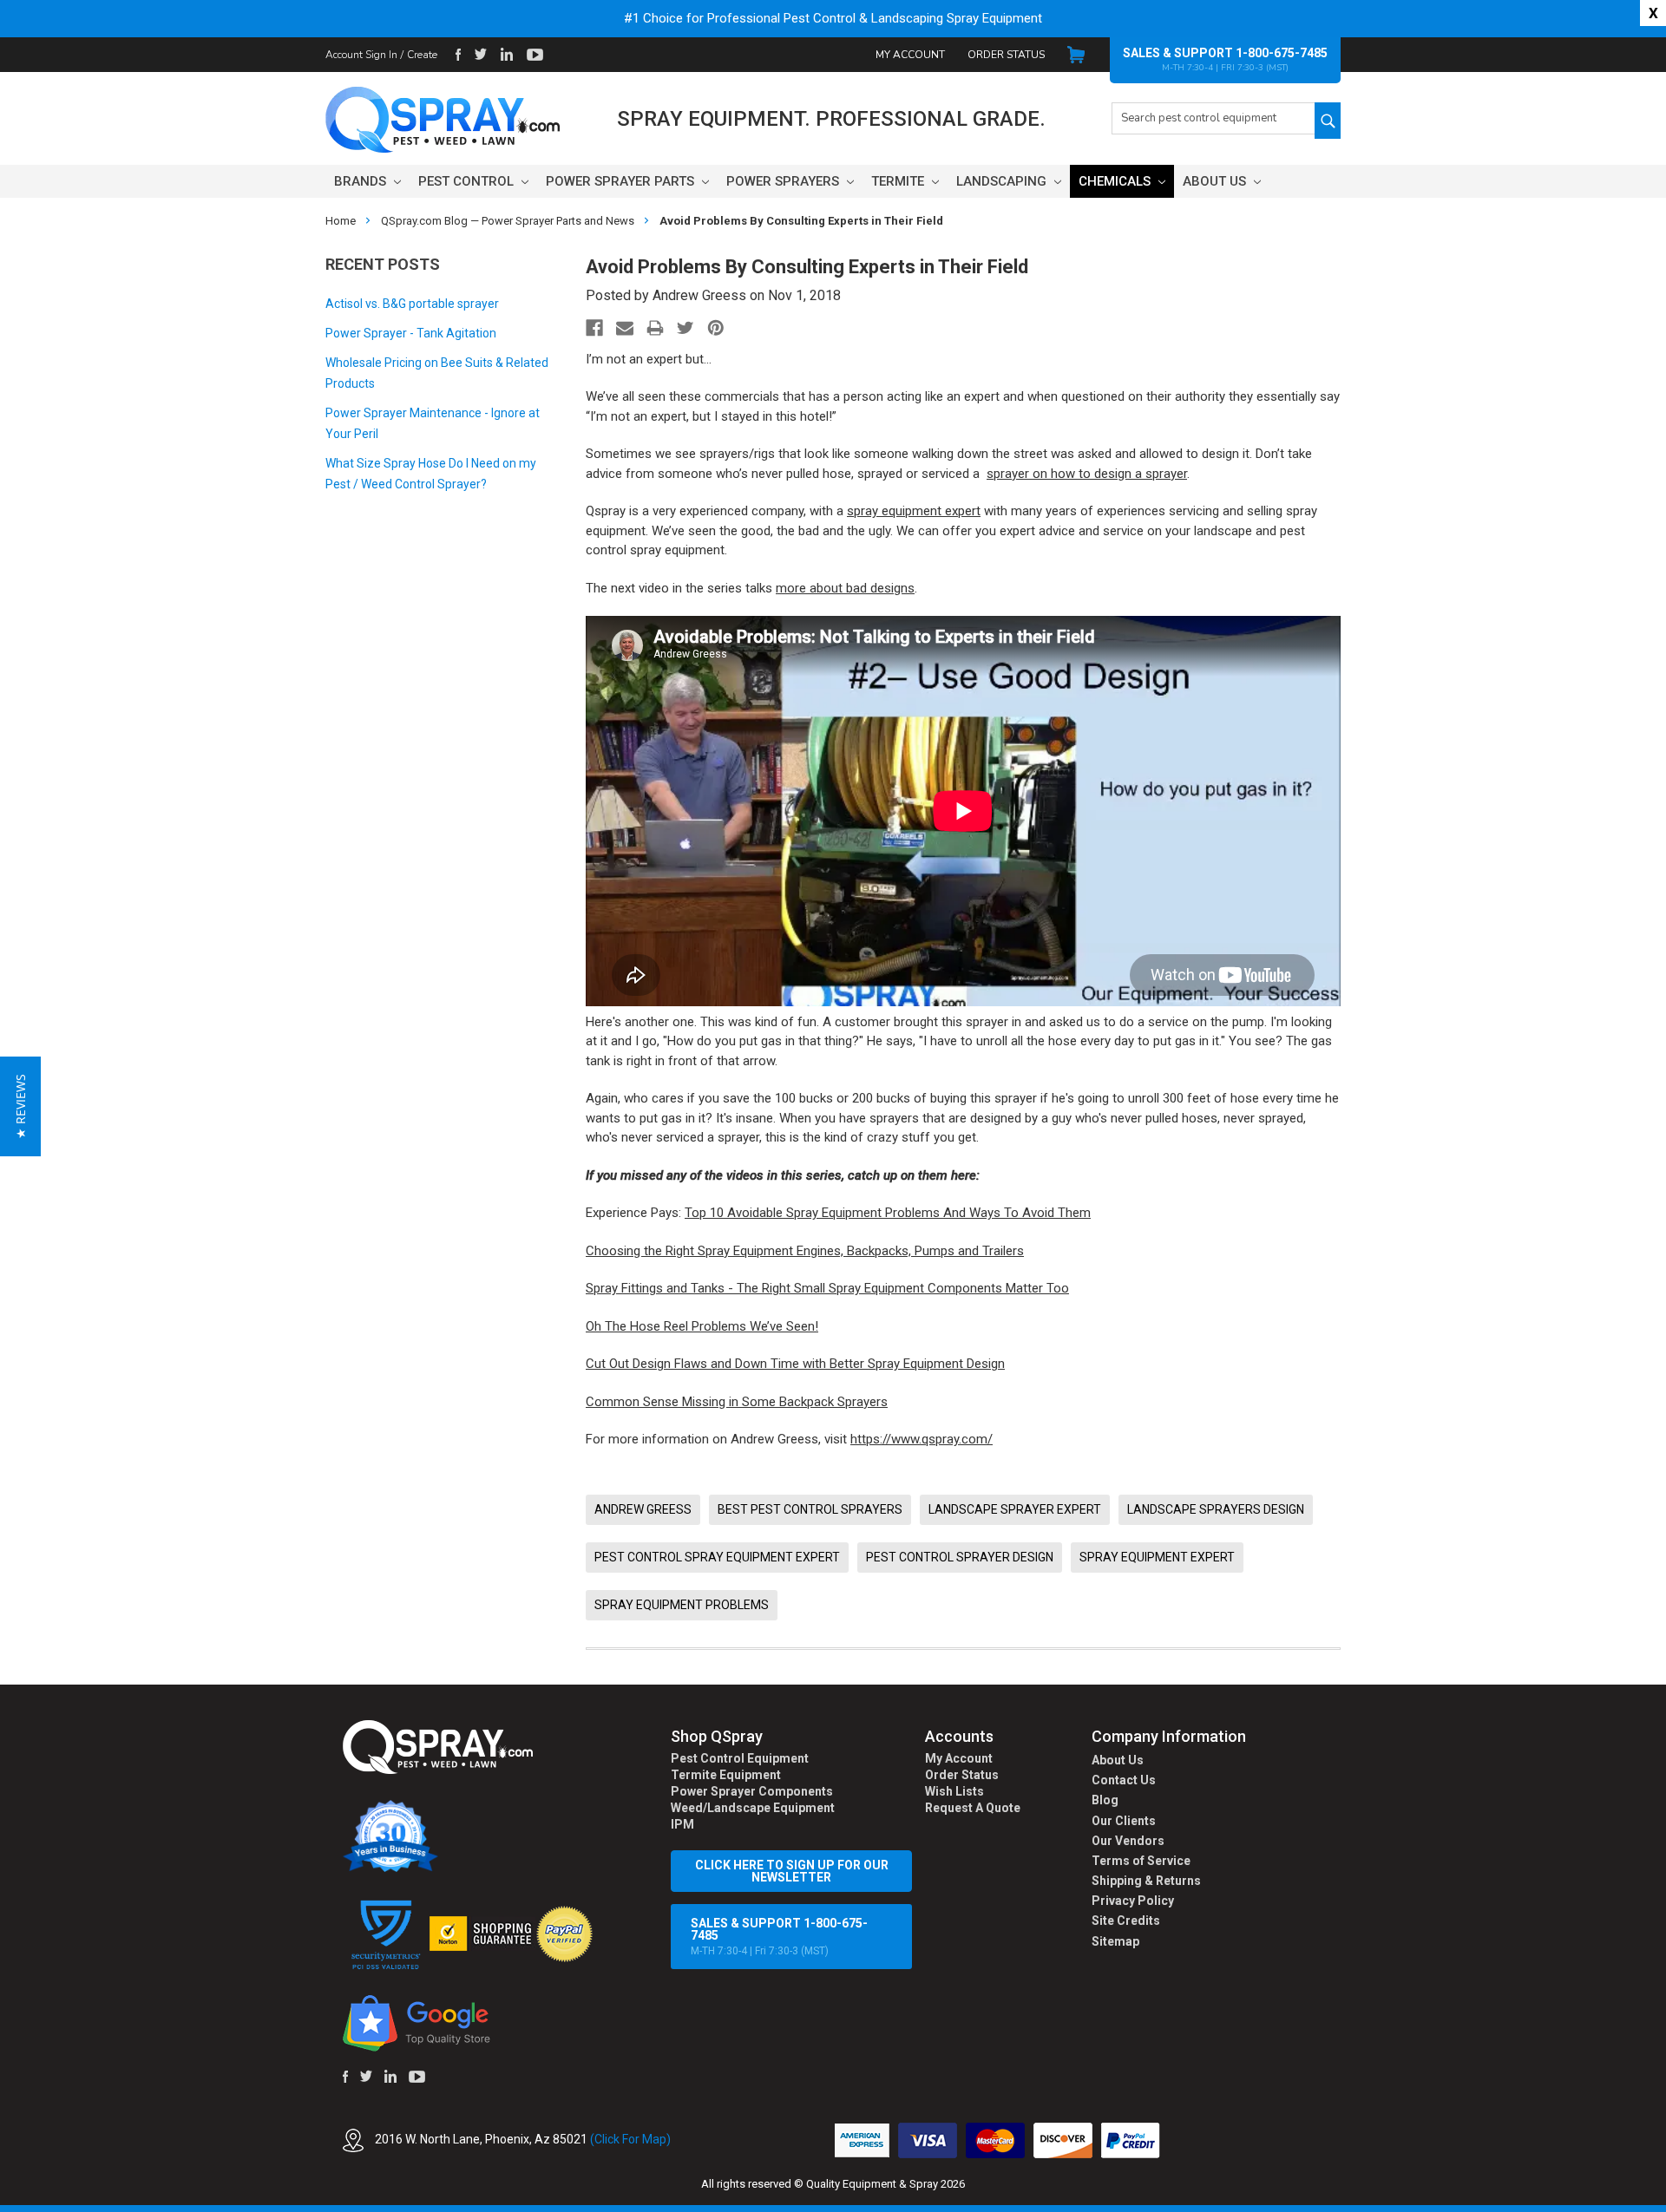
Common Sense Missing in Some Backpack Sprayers (737, 1402)
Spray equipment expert (1157, 1557)
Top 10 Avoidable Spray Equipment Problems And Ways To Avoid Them (888, 1213)
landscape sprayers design (1216, 1509)
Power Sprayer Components (752, 1791)
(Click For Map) (630, 2139)
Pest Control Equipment (740, 1758)
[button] (1665, 2202)
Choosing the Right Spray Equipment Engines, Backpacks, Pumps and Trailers (805, 1251)
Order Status (1006, 55)
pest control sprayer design (960, 1557)
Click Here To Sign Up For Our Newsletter (792, 1871)
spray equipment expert (914, 511)
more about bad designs (845, 588)
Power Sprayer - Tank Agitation (411, 333)
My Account (910, 55)
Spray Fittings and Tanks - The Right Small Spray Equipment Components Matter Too (827, 1288)
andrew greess (643, 1509)
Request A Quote (973, 1808)
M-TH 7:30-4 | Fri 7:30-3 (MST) (779, 1937)
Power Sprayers (784, 181)
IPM (682, 1824)
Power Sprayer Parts (622, 181)
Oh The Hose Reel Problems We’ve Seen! (702, 1326)
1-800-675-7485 (1282, 53)
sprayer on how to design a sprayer (1087, 474)
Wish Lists (954, 1791)
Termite (899, 181)
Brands (362, 181)
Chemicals (1116, 181)
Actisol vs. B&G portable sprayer (412, 304)
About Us (1216, 181)
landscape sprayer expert (1015, 1509)
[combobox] (1213, 118)
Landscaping (1003, 181)
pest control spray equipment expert (717, 1557)
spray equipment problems (682, 1605)
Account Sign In (361, 55)
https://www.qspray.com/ (922, 1439)
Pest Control (468, 181)
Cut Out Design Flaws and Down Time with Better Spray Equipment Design (795, 1364)
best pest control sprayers (810, 1509)
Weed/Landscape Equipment (753, 1808)
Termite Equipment (726, 1775)
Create (422, 55)
